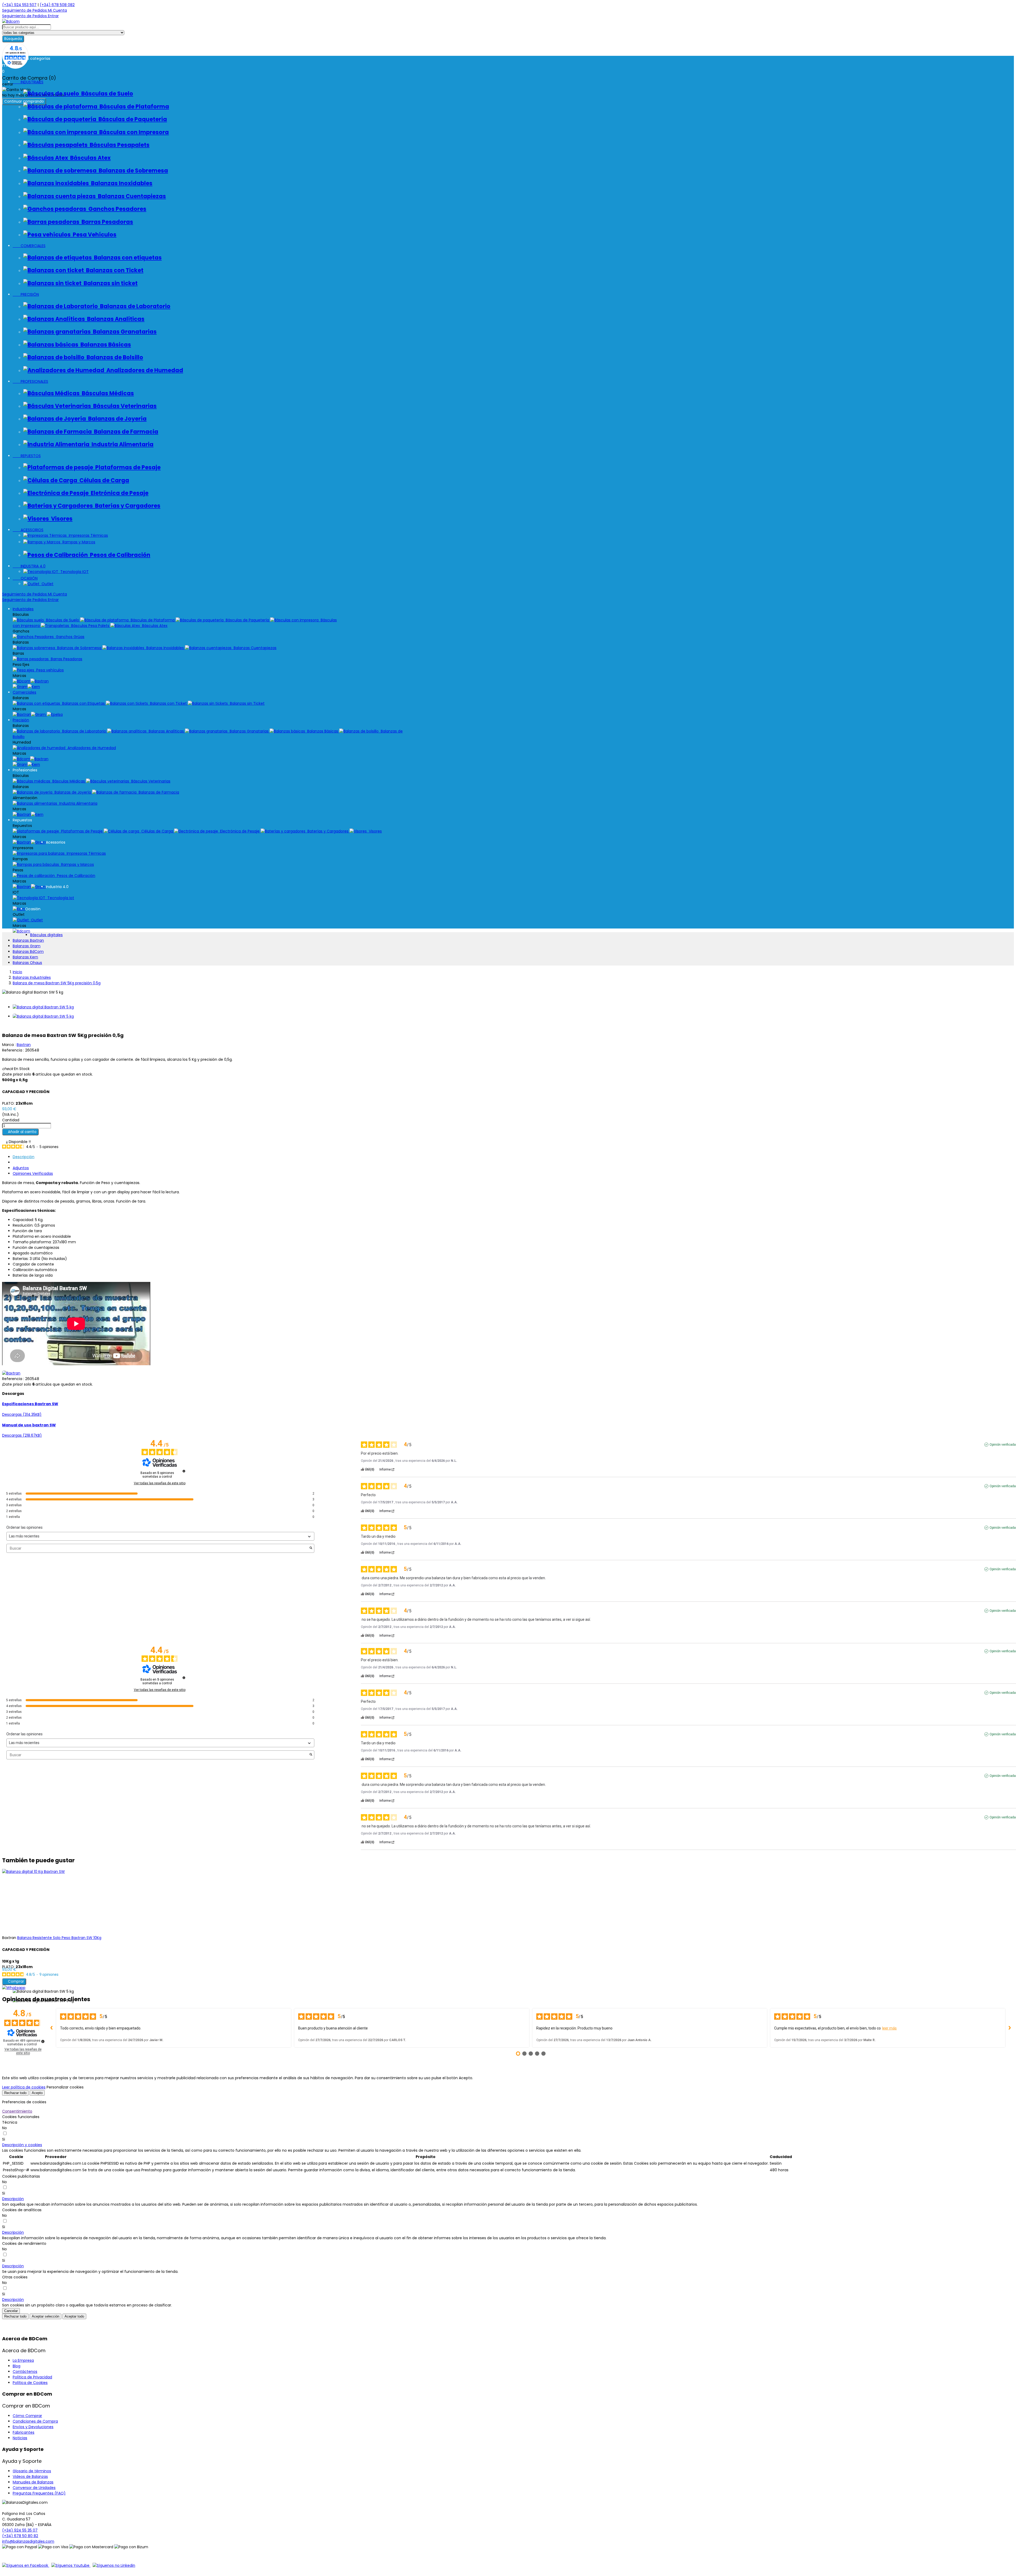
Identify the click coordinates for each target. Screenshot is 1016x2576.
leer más (889, 2028)
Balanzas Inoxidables (121, 183)
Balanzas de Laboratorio (134, 306)
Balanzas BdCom (28, 952)
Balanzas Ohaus (27, 963)
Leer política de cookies (24, 2087)
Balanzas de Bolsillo (114, 357)
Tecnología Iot (60, 898)
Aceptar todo (74, 2316)
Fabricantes (24, 2432)
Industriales (23, 609)
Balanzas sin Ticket (246, 703)
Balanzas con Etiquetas (83, 703)
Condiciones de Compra (35, 2421)
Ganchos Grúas (69, 637)
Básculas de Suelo (106, 94)
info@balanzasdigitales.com (28, 2541)
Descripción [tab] (24, 1157)
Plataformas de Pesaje (127, 467)
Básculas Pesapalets (119, 145)
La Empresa (23, 2360)
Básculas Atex (89, 158)
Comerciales (24, 692)
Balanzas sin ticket (110, 283)
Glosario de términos (32, 2471)
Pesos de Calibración (119, 555)
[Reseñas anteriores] (52, 2028)
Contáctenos (25, 2372)
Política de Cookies (30, 2383)
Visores (61, 519)
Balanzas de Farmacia (125, 432)
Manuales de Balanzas (33, 2482)
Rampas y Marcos (78, 542)
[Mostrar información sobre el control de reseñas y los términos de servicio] (43, 2041)
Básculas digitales (46, 935)
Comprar (14, 1981)
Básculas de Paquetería (132, 119)
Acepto (37, 2093)
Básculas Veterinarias (124, 406)
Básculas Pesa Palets (90, 626)
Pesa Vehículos (94, 235)
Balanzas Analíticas (115, 319)
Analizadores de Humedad (144, 370)
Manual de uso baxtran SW (29, 1425)
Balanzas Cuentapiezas (131, 196)
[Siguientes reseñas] (1010, 2028)
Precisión (21, 720)
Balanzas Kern (25, 957)
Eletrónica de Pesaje (119, 493)
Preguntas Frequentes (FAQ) (39, 2493)
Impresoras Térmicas (87, 535)
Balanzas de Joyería (116, 419)
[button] (22, 2145)
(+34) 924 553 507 (19, 5)
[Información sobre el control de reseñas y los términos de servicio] (184, 1471)
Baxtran (24, 1045)
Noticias (20, 2438)
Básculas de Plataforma (133, 106)
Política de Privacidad (32, 2377)
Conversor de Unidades (34, 2488)
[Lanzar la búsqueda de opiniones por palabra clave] (311, 1548)
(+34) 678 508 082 (57, 5)
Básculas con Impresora (133, 132)
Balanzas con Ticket (114, 270)
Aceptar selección (46, 2316)
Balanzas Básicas (105, 345)
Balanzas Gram (27, 946)
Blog (17, 2366)
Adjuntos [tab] (21, 1168)
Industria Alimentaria (121, 444)
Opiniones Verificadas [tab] (33, 1173)
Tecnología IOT (73, 572)
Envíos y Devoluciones (33, 2427)
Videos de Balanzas (30, 2477)
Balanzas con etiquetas (127, 258)
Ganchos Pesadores (116, 209)
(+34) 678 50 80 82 (20, 2536)
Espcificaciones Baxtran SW (30, 1404)
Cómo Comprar (27, 2416)
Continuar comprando (24, 101)
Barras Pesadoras (106, 222)
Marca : (9, 1045)
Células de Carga (103, 480)
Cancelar (11, 2311)
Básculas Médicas (107, 393)
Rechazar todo (15, 2093)
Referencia (13, 1379)
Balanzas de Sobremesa (132, 170)
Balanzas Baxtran (28, 940)
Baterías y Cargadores (127, 506)
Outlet (46, 584)
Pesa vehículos (49, 670)
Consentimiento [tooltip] (17, 2111)
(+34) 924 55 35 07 (20, 2530)
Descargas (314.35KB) (22, 1414)
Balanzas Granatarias (124, 332)
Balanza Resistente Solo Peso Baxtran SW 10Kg (59, 1938)
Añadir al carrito (20, 1132)
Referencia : (13, 1050)
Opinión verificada (1003, 1445)
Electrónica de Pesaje (239, 831)
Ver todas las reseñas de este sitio (160, 1483)
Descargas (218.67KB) (22, 1435)
